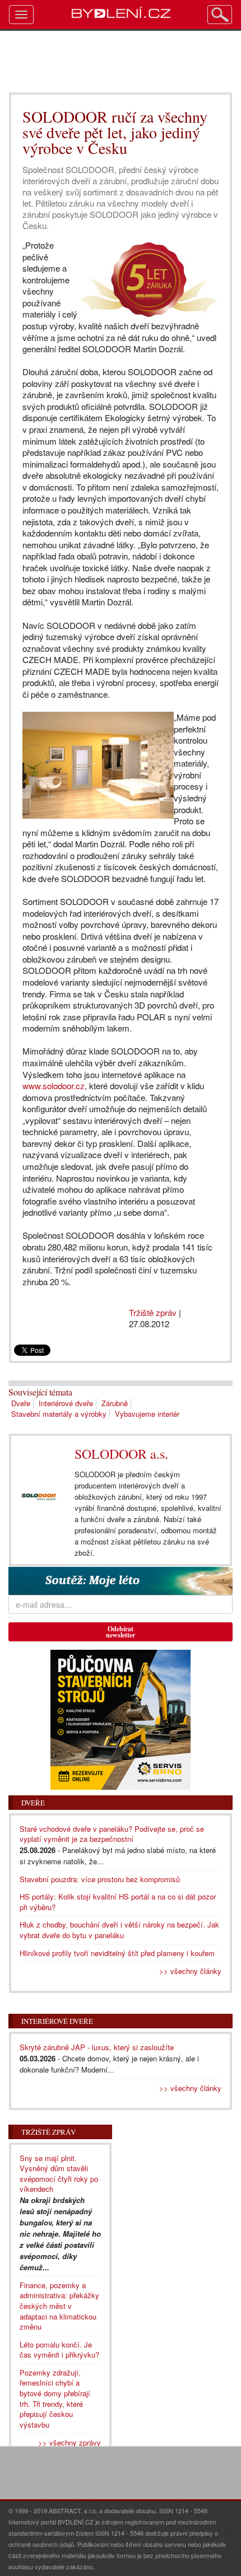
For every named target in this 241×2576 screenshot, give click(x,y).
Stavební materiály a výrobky (59, 1414)
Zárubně (115, 1403)
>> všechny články (190, 1971)
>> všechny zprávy (69, 2442)
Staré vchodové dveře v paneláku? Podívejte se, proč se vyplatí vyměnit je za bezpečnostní (112, 1834)
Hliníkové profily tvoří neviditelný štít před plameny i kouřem (117, 1953)
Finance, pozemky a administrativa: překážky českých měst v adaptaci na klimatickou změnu (59, 2306)
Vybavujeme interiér (147, 1414)
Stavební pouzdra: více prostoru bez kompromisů (100, 1879)
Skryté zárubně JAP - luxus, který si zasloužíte (97, 2047)
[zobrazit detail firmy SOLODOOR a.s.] (39, 1497)
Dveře (21, 1403)
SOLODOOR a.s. (121, 1454)
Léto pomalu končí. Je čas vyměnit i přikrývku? (59, 2350)
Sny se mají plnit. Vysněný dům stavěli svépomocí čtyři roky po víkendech (59, 2174)
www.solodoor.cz (54, 1086)
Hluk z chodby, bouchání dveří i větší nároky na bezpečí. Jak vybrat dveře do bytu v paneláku (119, 1930)
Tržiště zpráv (153, 1312)
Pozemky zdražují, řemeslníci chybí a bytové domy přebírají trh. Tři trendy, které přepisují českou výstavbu (55, 2398)
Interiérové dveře (66, 1403)
